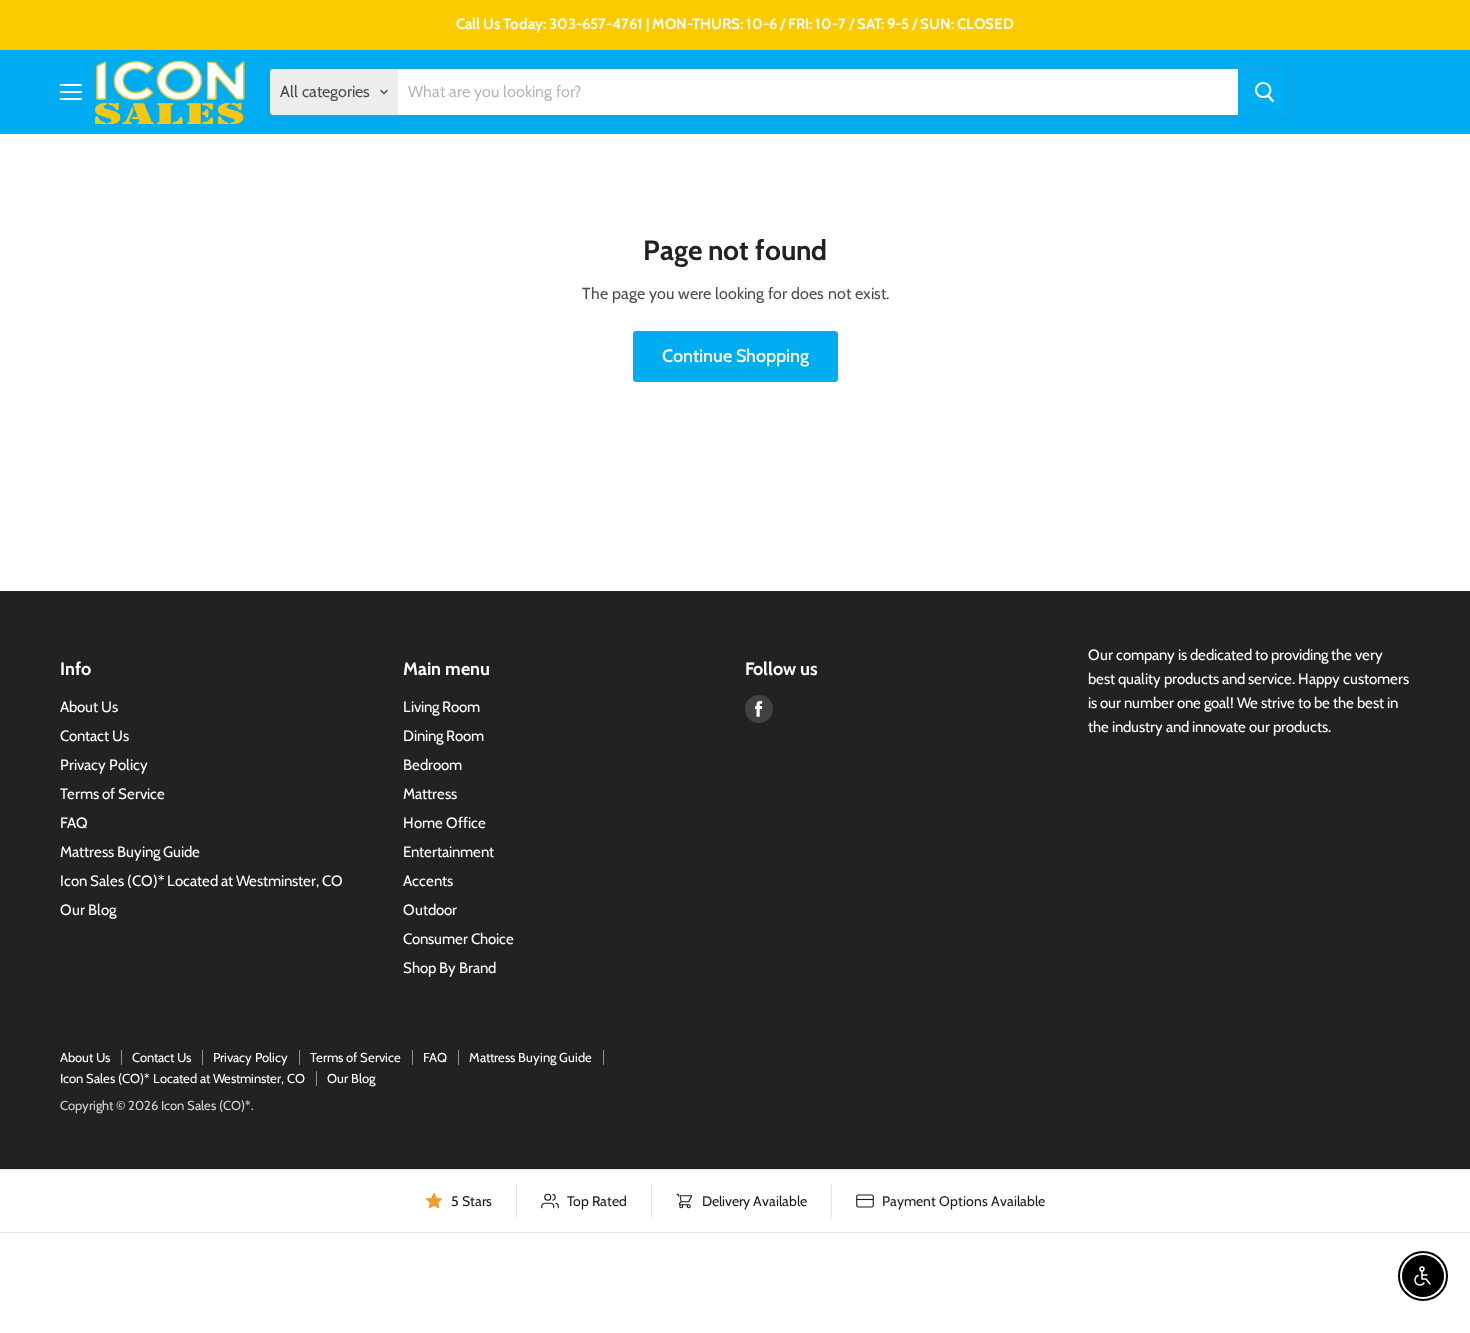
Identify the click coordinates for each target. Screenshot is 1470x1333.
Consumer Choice (458, 939)
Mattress (430, 794)
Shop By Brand (449, 968)
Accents (428, 881)
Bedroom (432, 765)
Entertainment (448, 852)
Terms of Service (112, 794)
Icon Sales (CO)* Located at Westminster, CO (201, 881)
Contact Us (94, 736)
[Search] (1265, 92)
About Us (89, 707)
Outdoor (430, 910)
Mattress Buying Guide (130, 852)
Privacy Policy (104, 765)
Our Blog (88, 910)
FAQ (74, 823)
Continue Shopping (735, 356)
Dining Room (443, 736)
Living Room (441, 707)
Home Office (444, 823)
